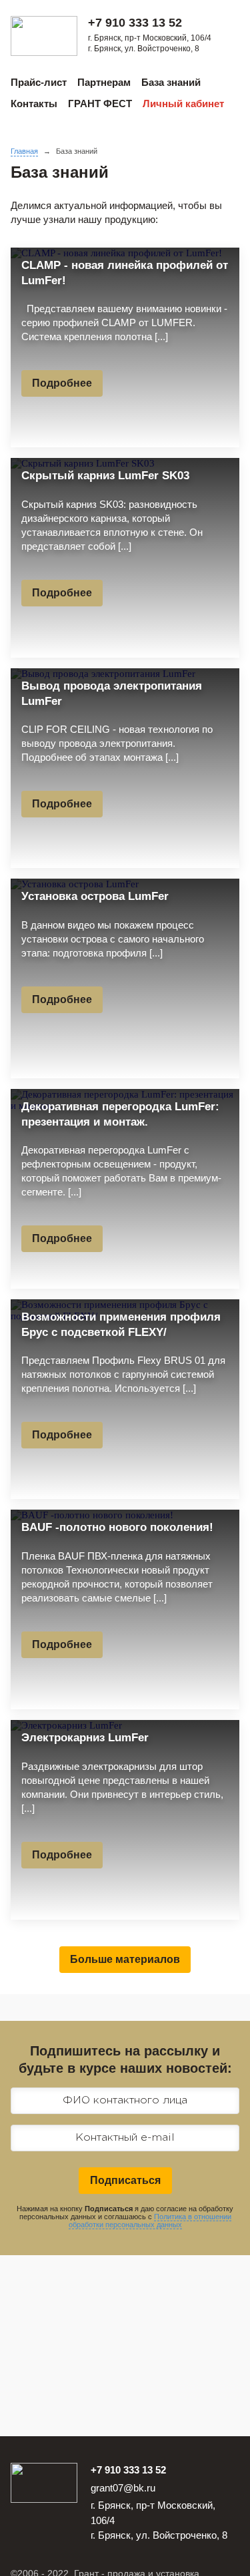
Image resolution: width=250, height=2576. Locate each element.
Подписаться (125, 2180)
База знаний (171, 82)
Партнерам (104, 82)
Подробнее (62, 383)
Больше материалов (125, 1959)
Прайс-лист (39, 82)
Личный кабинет (183, 104)
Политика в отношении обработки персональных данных (150, 2221)
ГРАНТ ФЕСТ (100, 104)
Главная (24, 151)
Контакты (34, 104)
